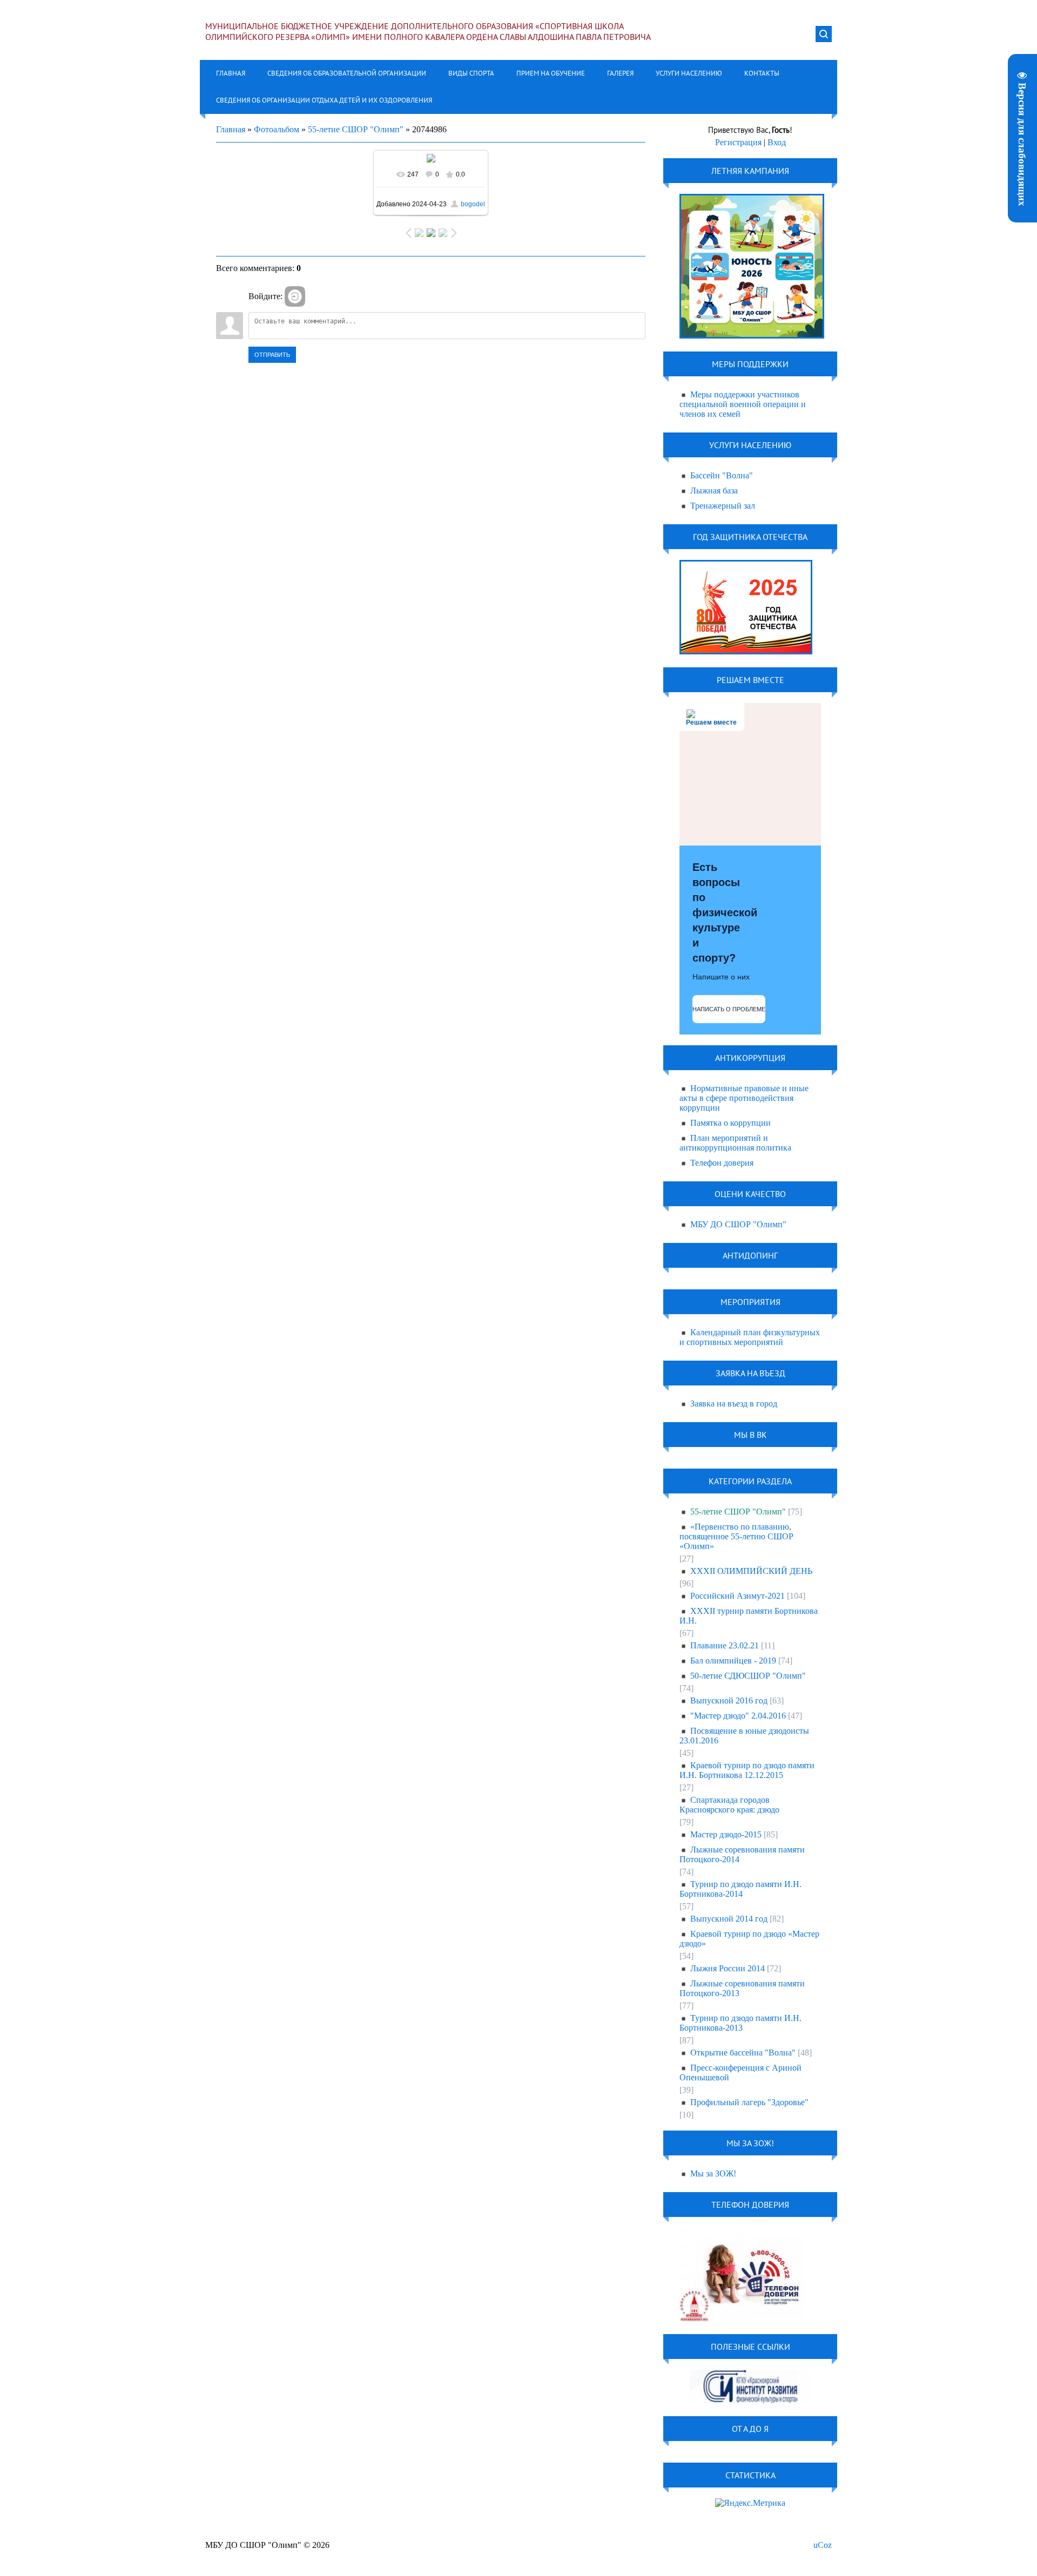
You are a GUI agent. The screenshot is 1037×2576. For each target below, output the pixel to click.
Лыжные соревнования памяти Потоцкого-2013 (742, 1988)
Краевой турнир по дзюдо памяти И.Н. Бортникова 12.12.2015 (747, 1770)
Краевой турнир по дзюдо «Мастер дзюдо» (749, 1939)
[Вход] (295, 296)
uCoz (823, 2545)
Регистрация (738, 142)
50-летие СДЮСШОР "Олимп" (748, 1676)
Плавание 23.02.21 (725, 1645)
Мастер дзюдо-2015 (726, 1834)
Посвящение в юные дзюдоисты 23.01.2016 (744, 1736)
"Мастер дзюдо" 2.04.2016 (738, 1716)
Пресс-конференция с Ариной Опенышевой (740, 2073)
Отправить (272, 355)
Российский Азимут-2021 (738, 1596)
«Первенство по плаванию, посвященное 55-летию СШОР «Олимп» (736, 1536)
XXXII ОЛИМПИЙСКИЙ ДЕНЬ (751, 1571)
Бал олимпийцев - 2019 (733, 1661)
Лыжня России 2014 (728, 1968)
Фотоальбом (277, 129)
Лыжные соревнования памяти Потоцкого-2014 (742, 1854)
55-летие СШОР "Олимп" (356, 129)
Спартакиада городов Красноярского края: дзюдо (729, 1805)
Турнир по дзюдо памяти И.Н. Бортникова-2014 (740, 1889)
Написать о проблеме (729, 1009)
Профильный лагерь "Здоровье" (749, 2102)
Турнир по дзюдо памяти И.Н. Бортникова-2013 (740, 2023)
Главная (231, 129)
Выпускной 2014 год (729, 1919)
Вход (777, 142)
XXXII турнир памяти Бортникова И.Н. (749, 1616)
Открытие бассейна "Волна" (743, 2053)
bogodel (473, 204)
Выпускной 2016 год (729, 1701)
